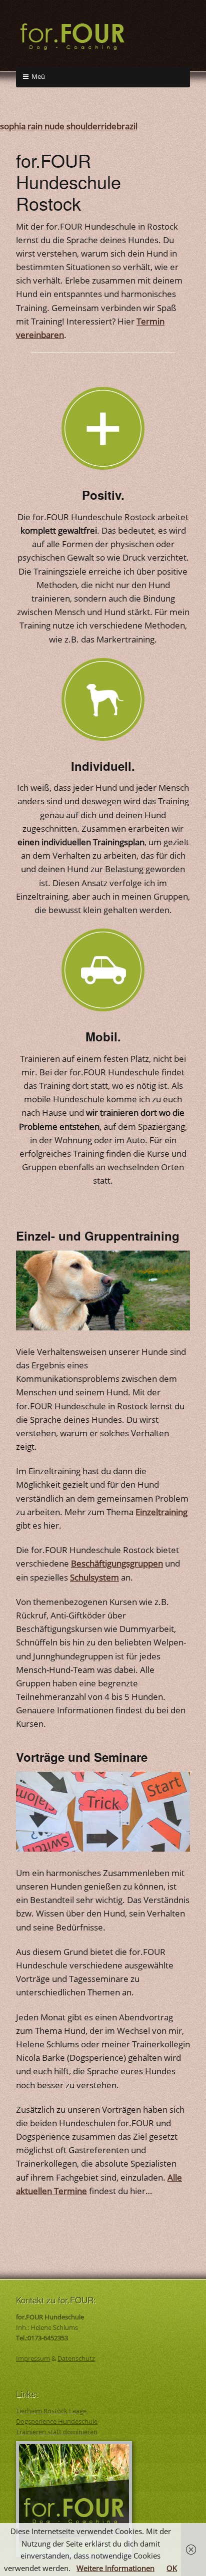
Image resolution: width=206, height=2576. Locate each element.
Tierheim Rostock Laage (51, 2411)
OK (172, 2568)
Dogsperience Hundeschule (57, 2421)
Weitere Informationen (115, 2568)
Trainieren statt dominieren (57, 2432)
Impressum (33, 2358)
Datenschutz (76, 2358)
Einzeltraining (161, 1512)
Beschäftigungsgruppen (117, 1563)
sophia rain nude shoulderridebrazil (69, 126)
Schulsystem (94, 1577)
